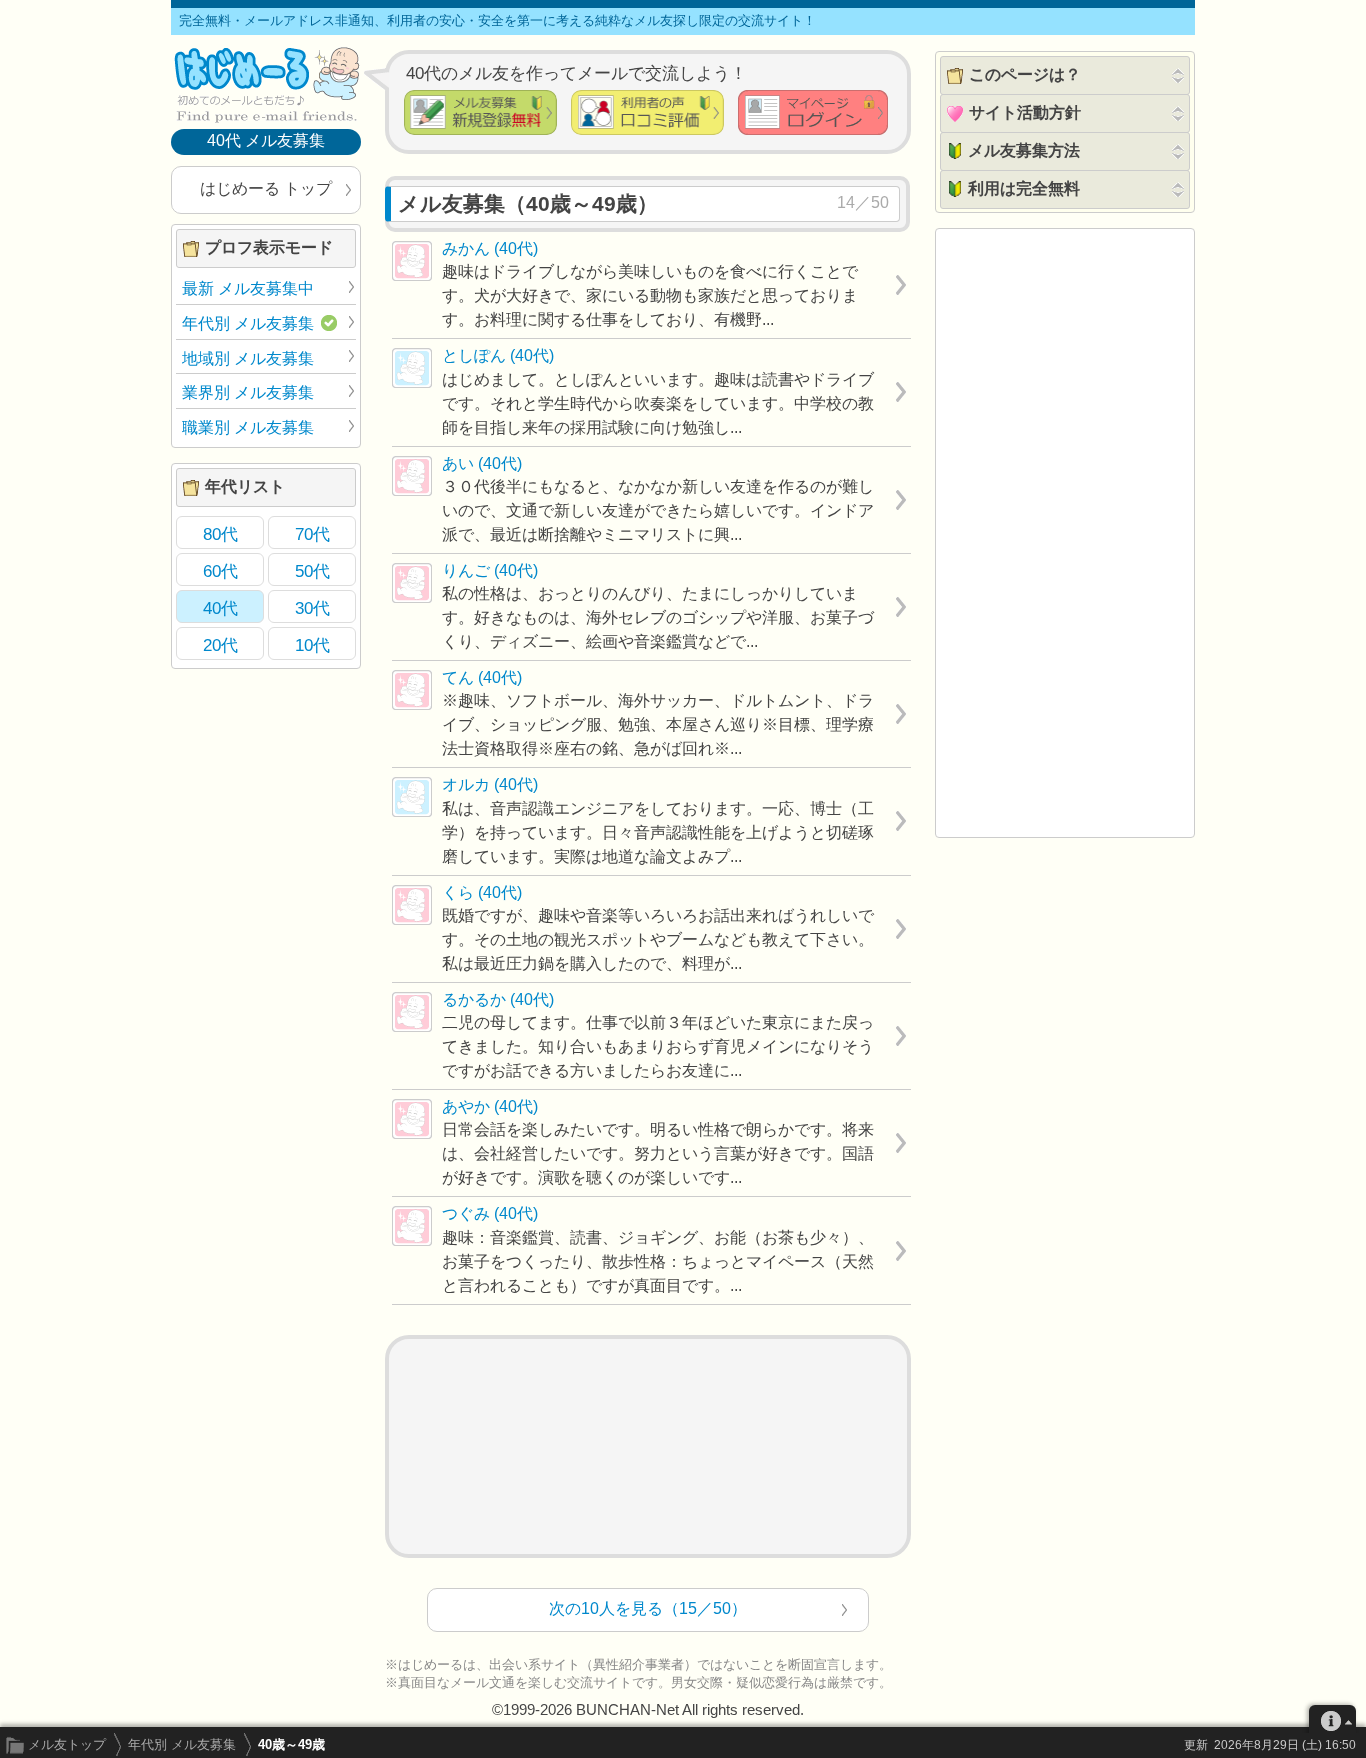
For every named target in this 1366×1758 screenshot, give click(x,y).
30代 (312, 608)
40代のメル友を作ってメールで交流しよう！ (576, 73)
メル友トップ (67, 1744)
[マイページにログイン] (813, 112)
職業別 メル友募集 (248, 427)
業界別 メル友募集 (248, 392)
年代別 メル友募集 (182, 1744)
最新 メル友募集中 (248, 288)
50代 (312, 571)
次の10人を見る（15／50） (648, 1608)
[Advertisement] (648, 1446)
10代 (312, 645)
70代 (312, 534)
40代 (220, 608)
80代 (220, 534)
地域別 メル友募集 (248, 358)
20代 (220, 645)
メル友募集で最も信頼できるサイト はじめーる (266, 84)
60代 (220, 571)
